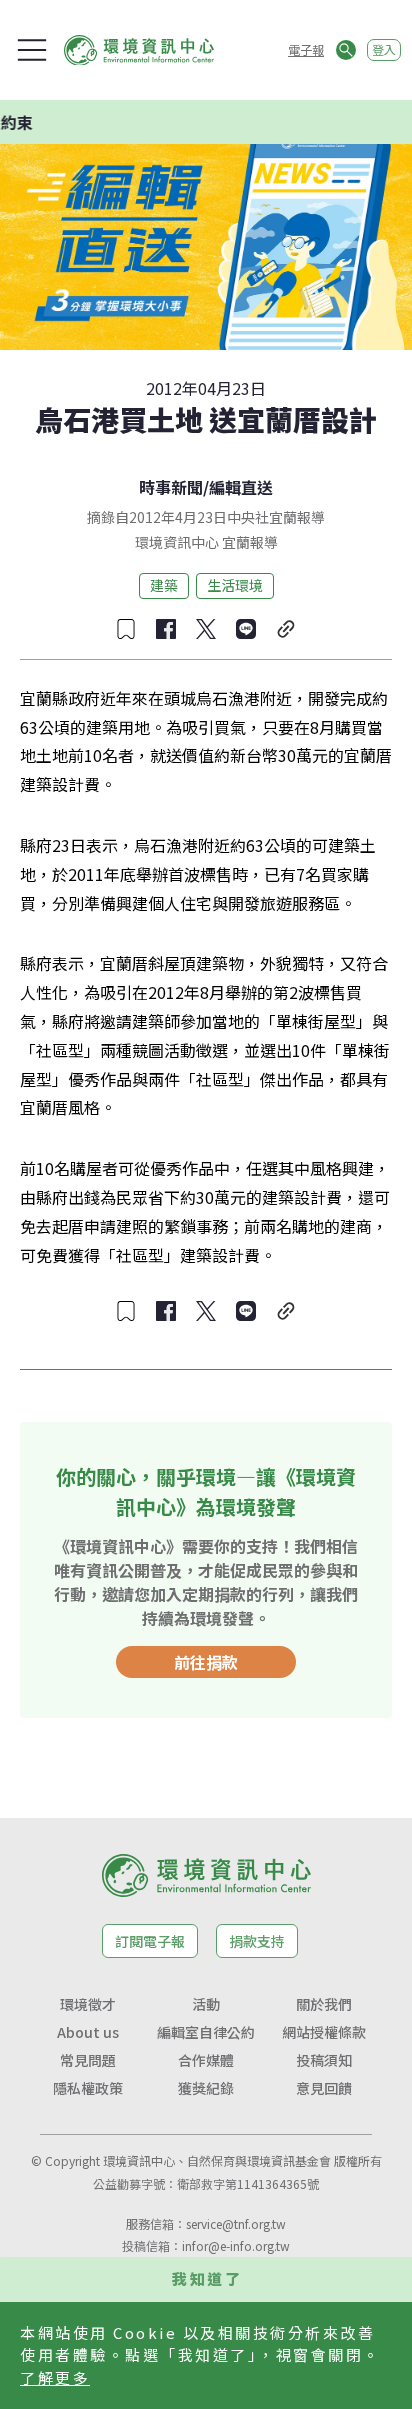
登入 (384, 49)
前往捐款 (206, 1662)
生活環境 (235, 585)
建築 (164, 585)
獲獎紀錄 (206, 2088)
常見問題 (88, 2060)
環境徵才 (88, 2004)
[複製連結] (286, 629)
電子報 (306, 49)
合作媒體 (206, 2060)
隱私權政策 (88, 2088)
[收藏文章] (126, 629)
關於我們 (324, 2004)
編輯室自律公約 (206, 2032)
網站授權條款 (324, 2032)
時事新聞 (171, 487)
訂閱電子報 (150, 1941)
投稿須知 (324, 2060)
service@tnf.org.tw (236, 2223)
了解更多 (55, 2377)
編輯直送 (241, 487)
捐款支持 (257, 1941)
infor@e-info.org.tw (236, 2245)
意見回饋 (324, 2088)
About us (88, 2032)
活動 (206, 2004)
